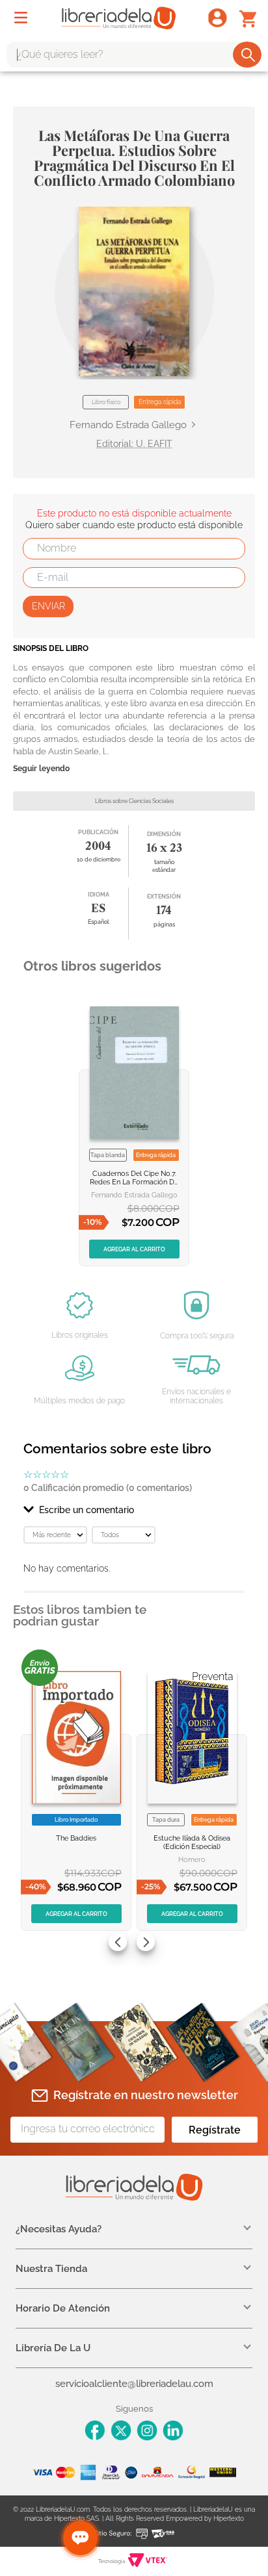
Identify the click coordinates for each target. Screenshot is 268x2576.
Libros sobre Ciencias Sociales (134, 801)
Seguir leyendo (41, 769)
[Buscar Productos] (248, 55)
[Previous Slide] (118, 1942)
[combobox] (134, 55)
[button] (134, 291)
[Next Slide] (146, 1942)
